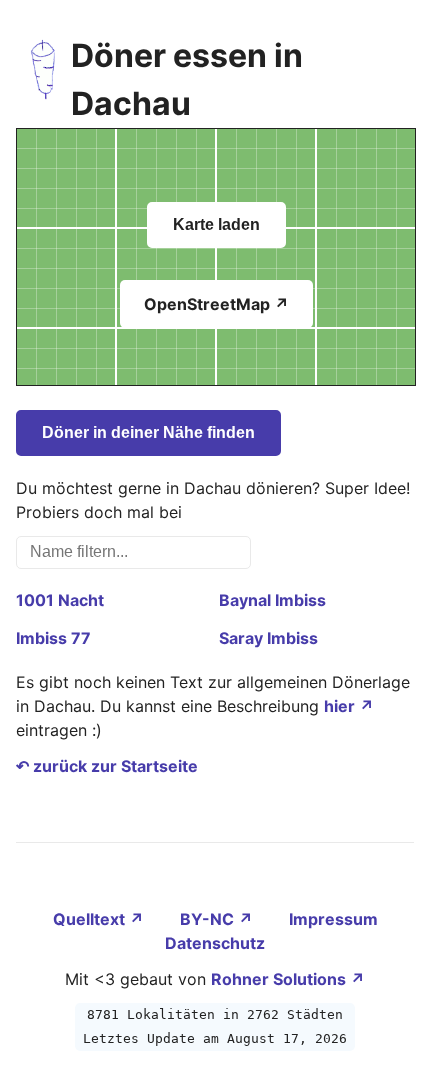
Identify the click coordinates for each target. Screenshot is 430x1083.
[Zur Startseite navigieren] (43, 80)
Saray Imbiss (268, 638)
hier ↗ (349, 706)
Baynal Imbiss (272, 600)
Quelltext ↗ (100, 919)
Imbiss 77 (53, 638)
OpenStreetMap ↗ (216, 304)
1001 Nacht (60, 600)
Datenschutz (215, 943)
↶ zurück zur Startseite (107, 766)
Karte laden (216, 224)
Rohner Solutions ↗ (288, 979)
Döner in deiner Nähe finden (148, 432)
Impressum (333, 919)
